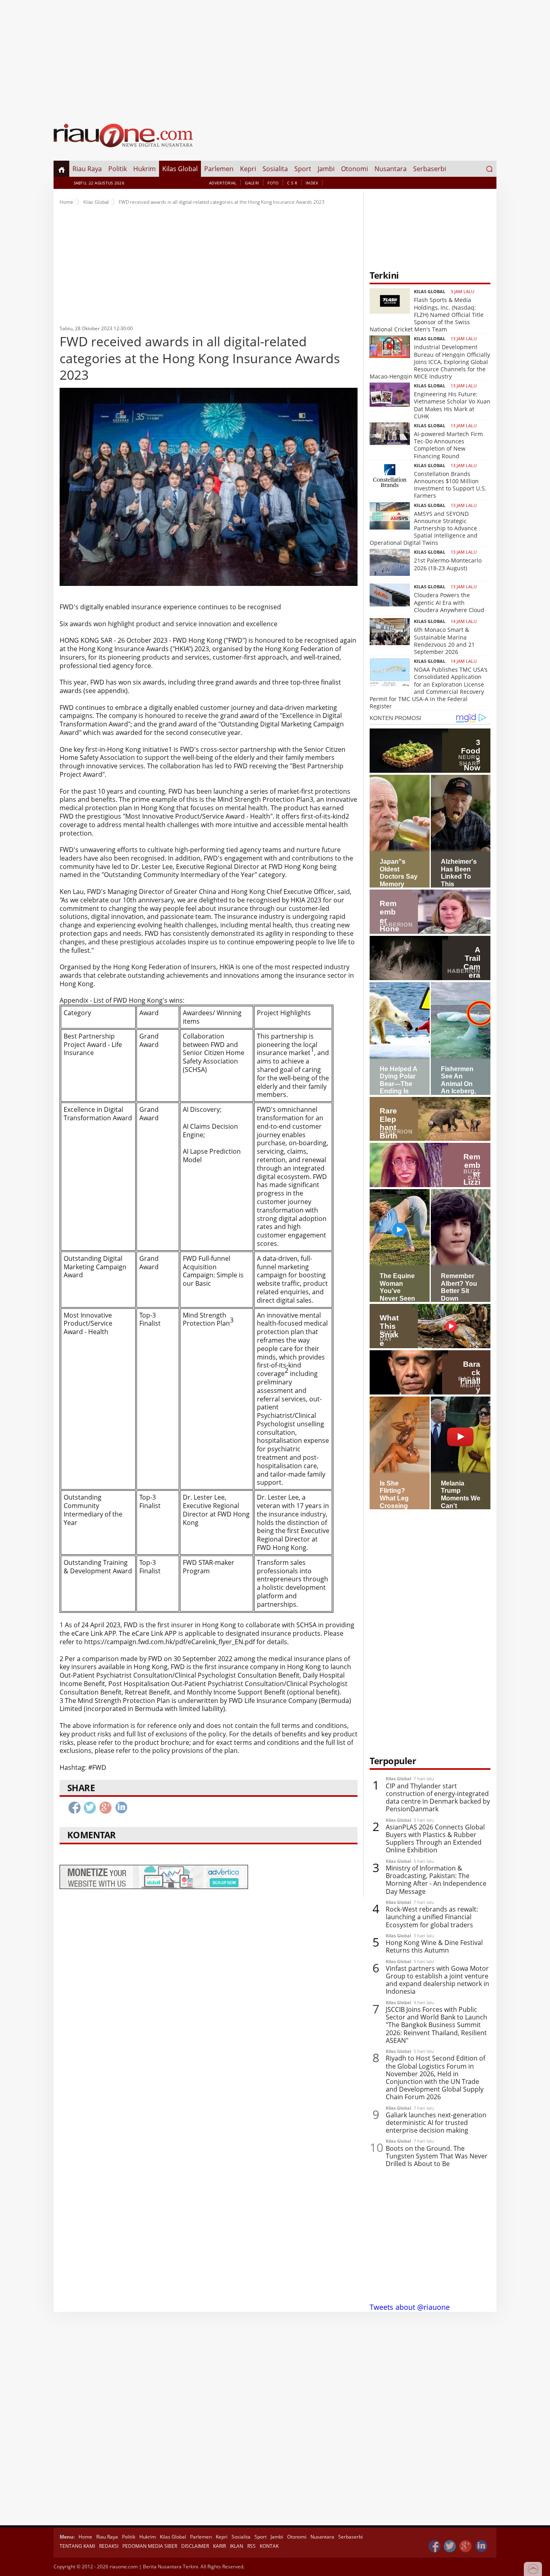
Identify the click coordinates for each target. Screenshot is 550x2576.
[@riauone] (450, 2546)
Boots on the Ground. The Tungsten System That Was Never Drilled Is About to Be (437, 2156)
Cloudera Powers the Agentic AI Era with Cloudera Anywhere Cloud (449, 602)
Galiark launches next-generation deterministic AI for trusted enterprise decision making (436, 2123)
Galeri (252, 183)
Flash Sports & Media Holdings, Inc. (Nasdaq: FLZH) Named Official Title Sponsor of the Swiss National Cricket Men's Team (427, 314)
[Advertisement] (275, 56)
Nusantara (391, 169)
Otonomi (355, 169)
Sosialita (275, 169)
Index (312, 183)
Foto (273, 183)
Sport (303, 169)
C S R (292, 183)
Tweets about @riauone (410, 2307)
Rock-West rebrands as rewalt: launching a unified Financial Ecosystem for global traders (432, 1917)
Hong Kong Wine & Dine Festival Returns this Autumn (434, 1947)
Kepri (248, 169)
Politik (118, 169)
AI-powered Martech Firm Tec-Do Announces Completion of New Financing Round (448, 445)
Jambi (326, 169)
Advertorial (223, 183)
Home (66, 202)
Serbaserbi (430, 169)
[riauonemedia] (434, 2546)
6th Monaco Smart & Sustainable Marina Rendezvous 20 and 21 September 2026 (444, 641)
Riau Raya (87, 169)
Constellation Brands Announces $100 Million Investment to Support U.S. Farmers (450, 485)
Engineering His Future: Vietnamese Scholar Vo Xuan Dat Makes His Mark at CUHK (452, 405)
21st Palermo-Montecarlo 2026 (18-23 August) (448, 564)
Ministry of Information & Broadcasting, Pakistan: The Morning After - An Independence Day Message (436, 1880)
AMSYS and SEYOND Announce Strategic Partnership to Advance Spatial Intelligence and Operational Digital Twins (424, 528)
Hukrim (145, 169)
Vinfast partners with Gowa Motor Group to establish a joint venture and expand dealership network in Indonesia (437, 1980)
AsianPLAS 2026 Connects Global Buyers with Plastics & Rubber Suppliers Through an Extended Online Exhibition (435, 1839)
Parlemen (219, 169)
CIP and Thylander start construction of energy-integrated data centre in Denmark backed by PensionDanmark (438, 1798)
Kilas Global (180, 169)
